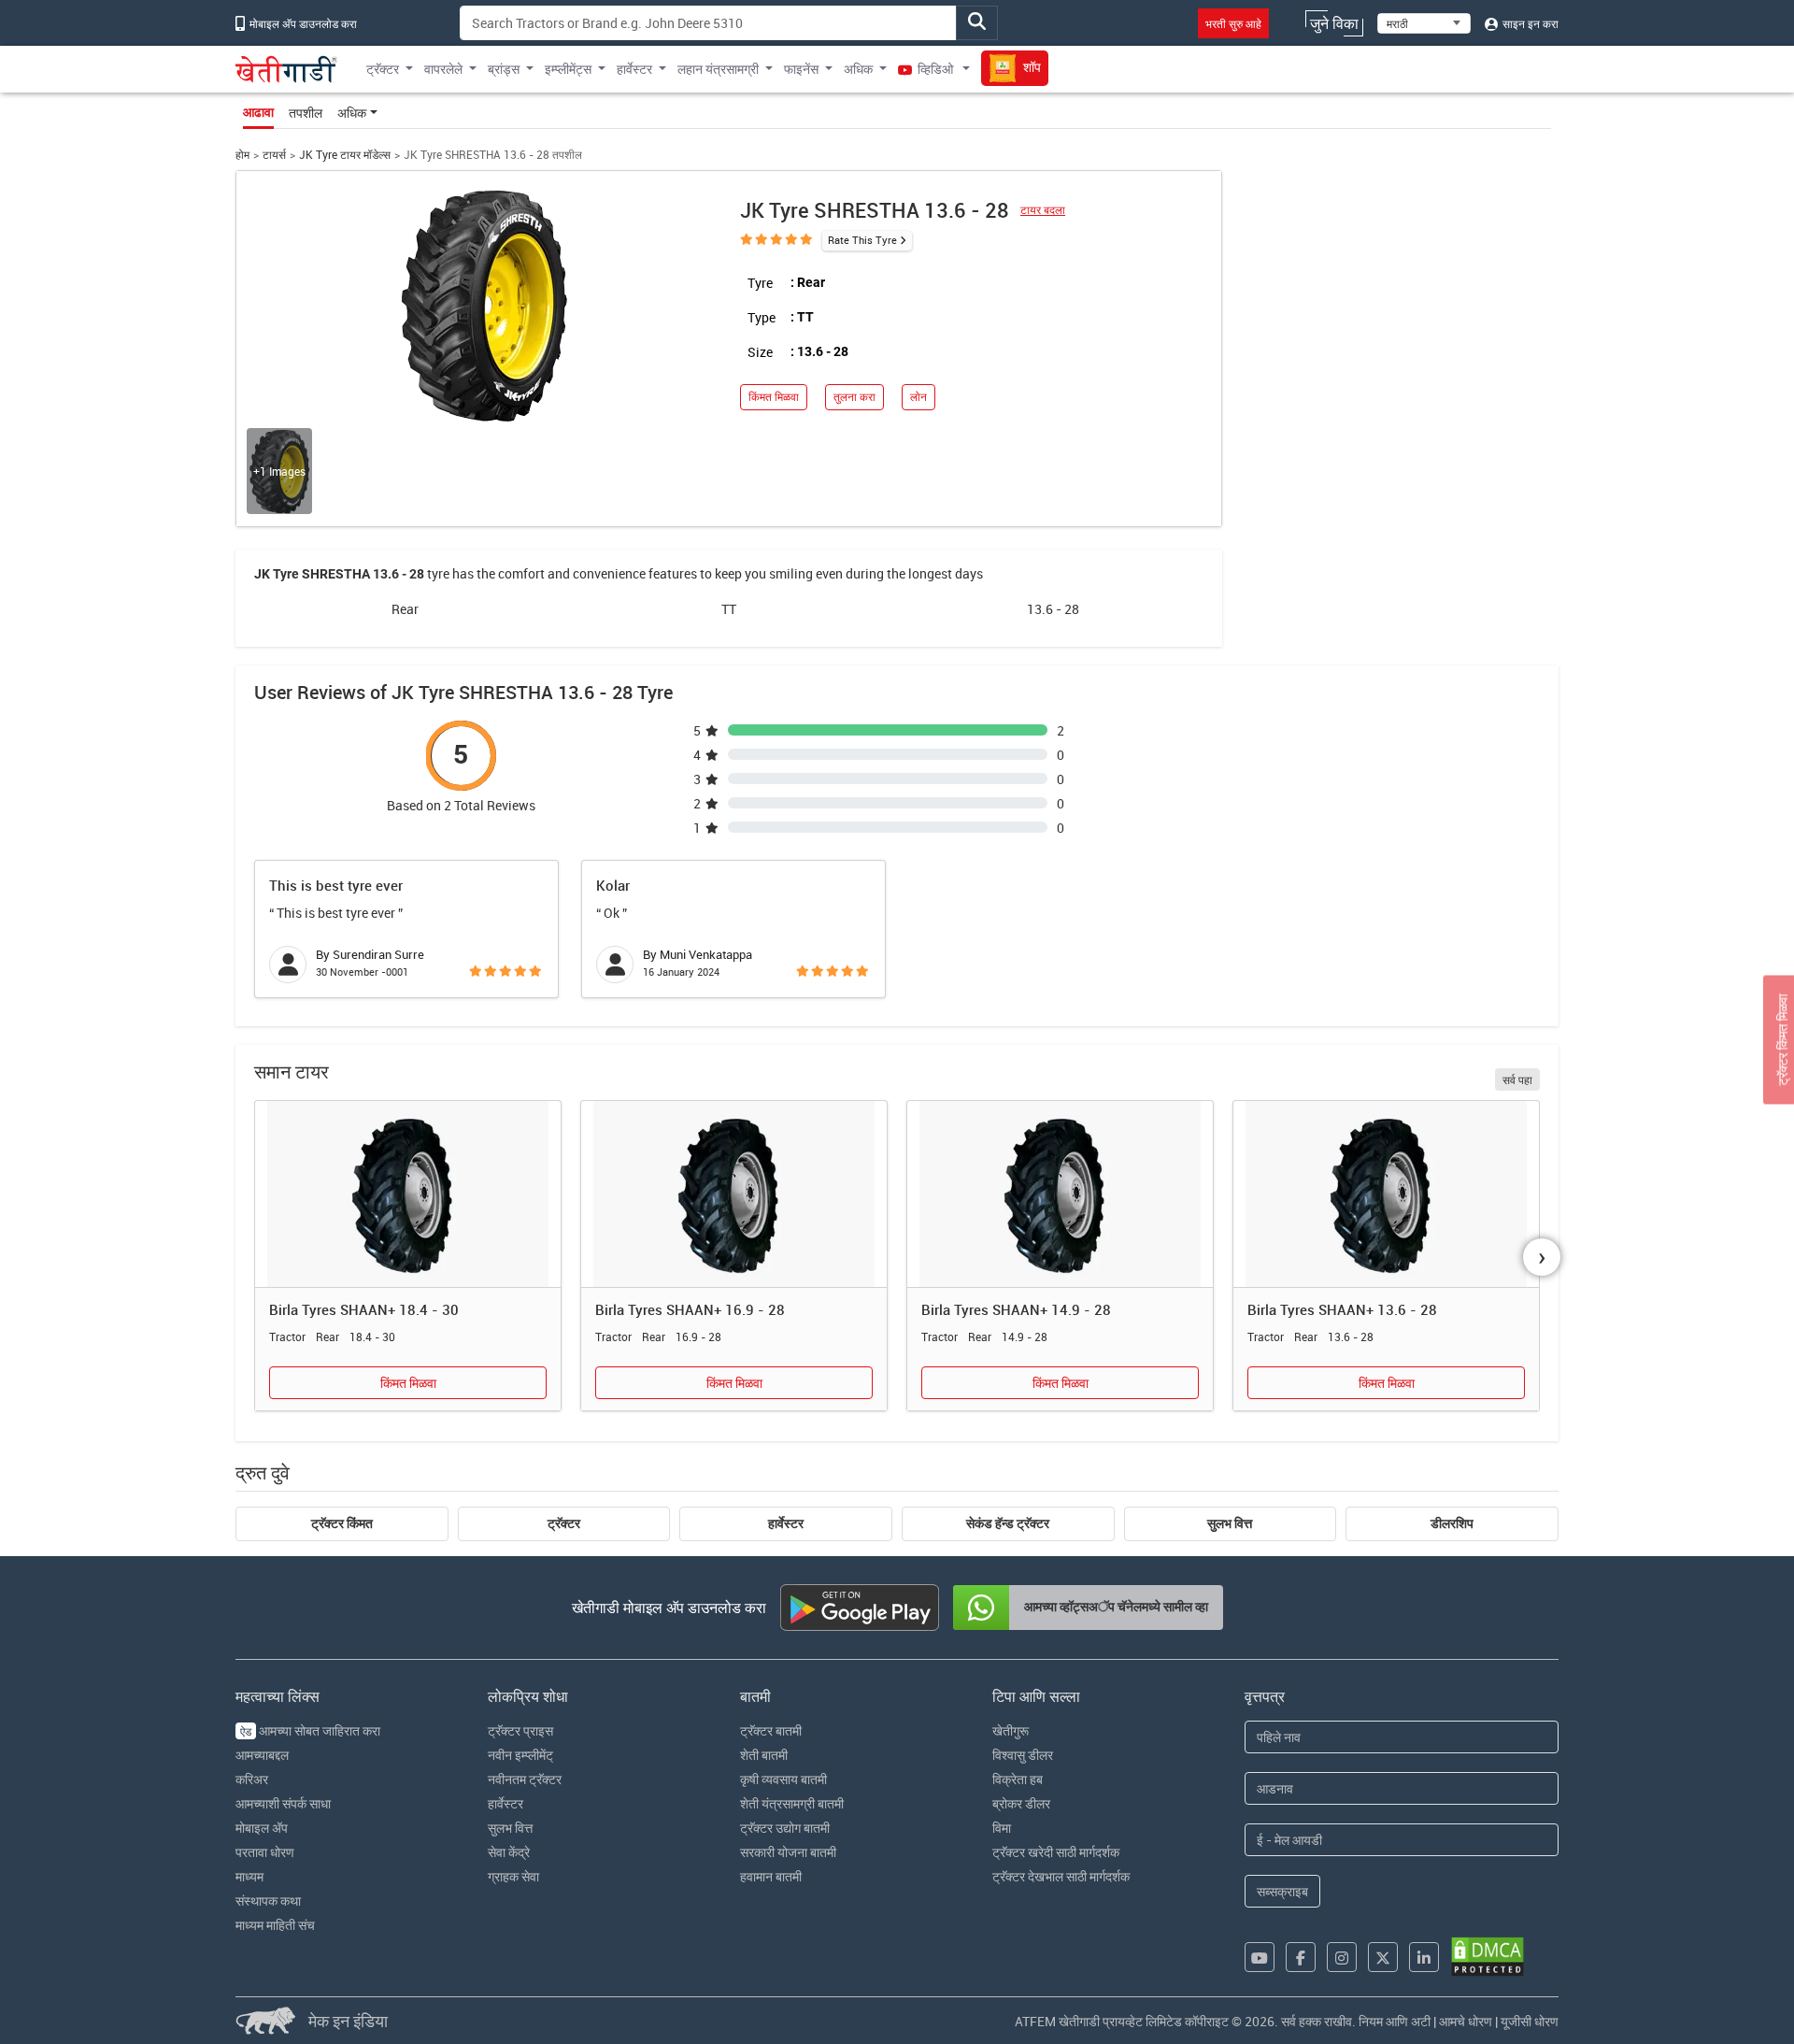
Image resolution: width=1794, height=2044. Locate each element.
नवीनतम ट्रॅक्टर (525, 1779)
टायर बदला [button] (1043, 210)
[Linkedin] (1424, 1957)
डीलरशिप (1452, 1523)
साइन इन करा (1529, 23)
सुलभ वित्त (1230, 1523)
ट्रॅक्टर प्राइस (520, 1730)
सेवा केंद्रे (509, 1852)
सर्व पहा (1517, 1079)
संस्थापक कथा (268, 1901)
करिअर (252, 1779)
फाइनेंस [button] (801, 69)
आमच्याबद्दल (262, 1755)
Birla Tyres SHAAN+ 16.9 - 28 (690, 1309)
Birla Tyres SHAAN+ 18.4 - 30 (364, 1309)
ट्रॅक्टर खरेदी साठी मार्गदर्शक (1056, 1852)
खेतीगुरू (1011, 1730)
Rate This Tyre (862, 240)
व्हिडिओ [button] (935, 69)
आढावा (258, 112)
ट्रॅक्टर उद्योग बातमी (785, 1828)
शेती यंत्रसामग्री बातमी (792, 1803)
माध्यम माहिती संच (275, 1925)
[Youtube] (1260, 1957)
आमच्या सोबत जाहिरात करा (310, 1730)
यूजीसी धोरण (1530, 2021)
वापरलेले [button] (443, 69)
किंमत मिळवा (774, 397)
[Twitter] (1383, 1957)
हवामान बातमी (771, 1876)
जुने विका (1334, 23)
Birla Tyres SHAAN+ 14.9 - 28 (1016, 1309)
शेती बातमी (764, 1755)
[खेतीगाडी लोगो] (286, 69)
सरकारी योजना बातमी (788, 1852)
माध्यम (249, 1876)
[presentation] (1542, 1257)
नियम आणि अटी (1395, 2021)
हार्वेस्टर (786, 1523)
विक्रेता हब (1018, 1779)
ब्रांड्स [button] (504, 69)
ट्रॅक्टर (564, 1523)
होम (242, 155)
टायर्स (274, 155)
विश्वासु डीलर (1023, 1755)
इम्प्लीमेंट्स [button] (568, 69)
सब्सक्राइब (1282, 1891)
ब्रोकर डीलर (1021, 1803)
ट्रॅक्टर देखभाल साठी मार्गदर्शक (1061, 1876)
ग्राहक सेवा (513, 1876)
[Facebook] (1301, 1957)
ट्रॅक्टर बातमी (771, 1730)
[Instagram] (1342, 1957)
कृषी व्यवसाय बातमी (783, 1779)
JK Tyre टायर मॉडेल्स (345, 155)
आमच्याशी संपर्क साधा (283, 1803)
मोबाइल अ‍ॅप (262, 1828)
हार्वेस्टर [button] (634, 69)
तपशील (306, 113)
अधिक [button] (858, 69)
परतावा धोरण (265, 1852)
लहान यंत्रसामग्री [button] (718, 69)
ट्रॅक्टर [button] (383, 69)
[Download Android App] (860, 1608)
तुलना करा (854, 397)
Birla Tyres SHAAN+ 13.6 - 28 (1342, 1309)
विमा (1002, 1828)
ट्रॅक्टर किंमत (342, 1523)
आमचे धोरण (1466, 2021)
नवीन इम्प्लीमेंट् (520, 1755)
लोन (918, 397)
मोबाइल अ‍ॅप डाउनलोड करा (302, 23)
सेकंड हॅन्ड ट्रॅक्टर (1008, 1523)
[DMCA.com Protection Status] (1488, 1957)
